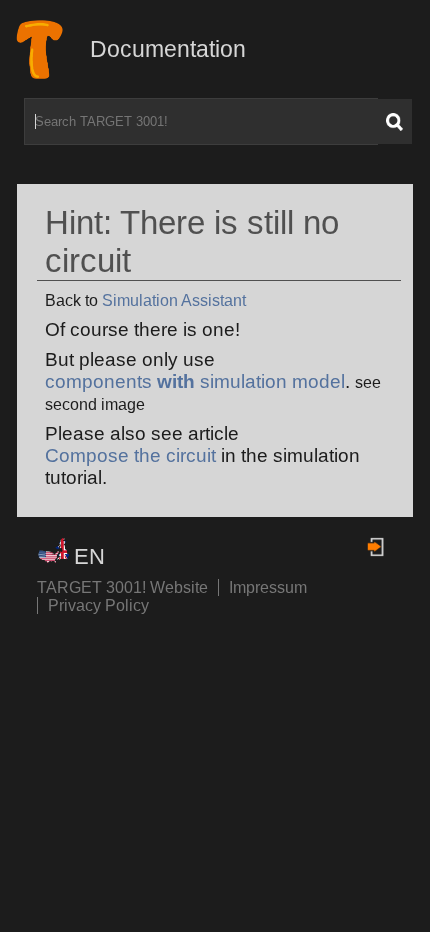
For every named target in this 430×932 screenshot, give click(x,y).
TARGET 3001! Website (122, 587)
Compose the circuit (130, 455)
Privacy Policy (98, 605)
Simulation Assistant (174, 300)
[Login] (377, 547)
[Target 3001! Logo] (53, 49)
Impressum (268, 587)
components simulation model (195, 381)
